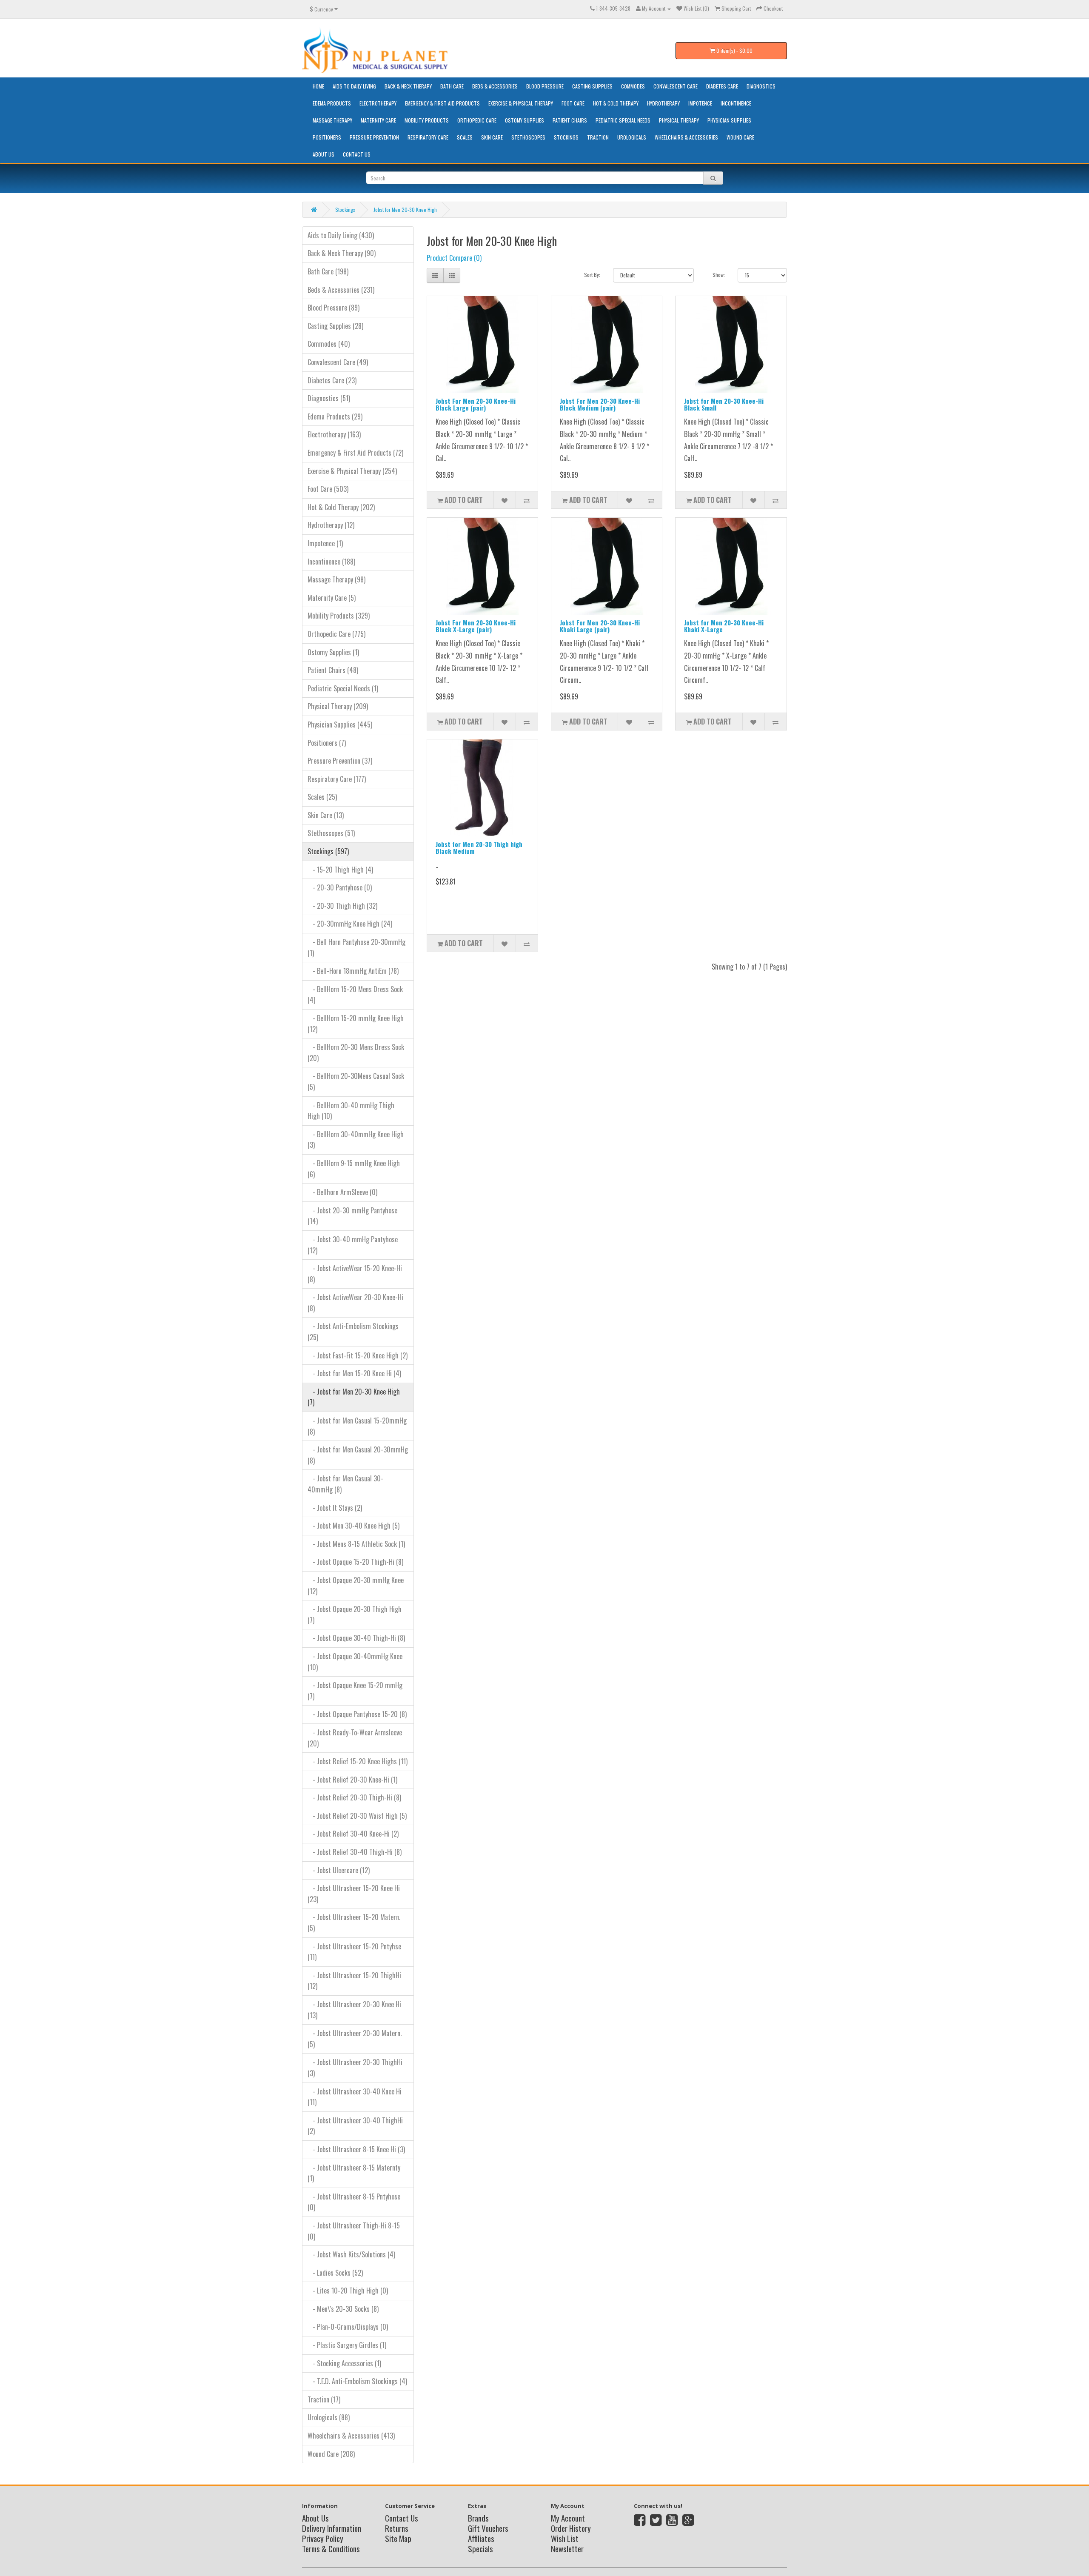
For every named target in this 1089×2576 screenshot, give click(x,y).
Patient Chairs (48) (333, 670)
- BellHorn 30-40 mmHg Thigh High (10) (351, 1111)
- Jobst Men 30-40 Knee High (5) (353, 1526)
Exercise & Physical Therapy (521, 103)
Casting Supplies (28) (335, 326)
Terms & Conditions (331, 2548)
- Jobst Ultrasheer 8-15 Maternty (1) (354, 2173)
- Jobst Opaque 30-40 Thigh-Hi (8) (356, 1638)
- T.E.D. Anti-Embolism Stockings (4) (357, 2381)
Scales (465, 137)
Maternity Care (378, 120)
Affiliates (481, 2538)
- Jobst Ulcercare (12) (339, 1870)
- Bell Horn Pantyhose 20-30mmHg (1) (356, 947)
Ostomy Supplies (525, 120)
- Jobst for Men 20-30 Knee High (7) (354, 1397)
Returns (397, 2528)
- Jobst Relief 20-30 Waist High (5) (357, 1816)
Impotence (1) (325, 543)
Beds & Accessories (495, 86)
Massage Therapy (332, 120)
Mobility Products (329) (339, 616)
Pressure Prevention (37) (340, 761)
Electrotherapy (378, 103)
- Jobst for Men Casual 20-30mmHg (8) (358, 1455)
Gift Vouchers (488, 2528)
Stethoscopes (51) (331, 833)
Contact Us (357, 154)
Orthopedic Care (477, 120)
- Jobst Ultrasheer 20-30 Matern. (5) (355, 2039)
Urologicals (632, 137)
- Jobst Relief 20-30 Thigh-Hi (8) (354, 1797)
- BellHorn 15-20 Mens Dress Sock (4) (355, 995)
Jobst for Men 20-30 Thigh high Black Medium (479, 848)
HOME (318, 86)
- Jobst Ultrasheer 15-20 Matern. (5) (354, 1923)
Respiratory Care (428, 137)
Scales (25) (322, 797)
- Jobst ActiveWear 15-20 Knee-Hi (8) (355, 1274)
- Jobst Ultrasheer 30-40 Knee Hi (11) (355, 2097)
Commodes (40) (329, 344)
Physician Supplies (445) (340, 725)
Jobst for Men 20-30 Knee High (405, 210)
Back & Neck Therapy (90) (342, 253)
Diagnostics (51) (329, 398)
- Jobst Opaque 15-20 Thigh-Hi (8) (355, 1562)
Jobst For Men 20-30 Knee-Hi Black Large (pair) (476, 404)
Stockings (566, 137)
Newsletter (567, 2548)
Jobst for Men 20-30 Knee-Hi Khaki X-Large (724, 626)
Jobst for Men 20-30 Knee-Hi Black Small (724, 404)
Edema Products (332, 103)
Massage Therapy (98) (336, 579)
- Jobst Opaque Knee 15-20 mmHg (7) (355, 1691)
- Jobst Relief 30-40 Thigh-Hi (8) (355, 1852)
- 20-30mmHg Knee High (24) (350, 924)
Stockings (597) (328, 851)
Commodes (633, 86)
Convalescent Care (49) (338, 362)
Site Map (398, 2538)
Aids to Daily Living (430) (341, 235)
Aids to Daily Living (354, 86)
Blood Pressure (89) (334, 308)
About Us (324, 154)
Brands (478, 2518)
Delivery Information (332, 2528)
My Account (568, 2518)
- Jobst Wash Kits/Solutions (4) (351, 2254)
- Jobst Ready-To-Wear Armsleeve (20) (355, 1738)
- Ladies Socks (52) (335, 2273)
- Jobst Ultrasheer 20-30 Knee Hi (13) (354, 2010)
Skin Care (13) (326, 815)
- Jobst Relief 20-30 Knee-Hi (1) (352, 1780)
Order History (571, 2528)
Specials (480, 2548)
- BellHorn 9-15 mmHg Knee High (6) (354, 1169)
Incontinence (736, 103)
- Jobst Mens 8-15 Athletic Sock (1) (356, 1544)
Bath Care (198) (328, 271)
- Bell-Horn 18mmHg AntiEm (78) (353, 971)
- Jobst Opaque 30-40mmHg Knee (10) (355, 1662)
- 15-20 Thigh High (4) (340, 870)
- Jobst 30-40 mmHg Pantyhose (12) (353, 1245)
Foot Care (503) (328, 489)
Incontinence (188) (331, 562)
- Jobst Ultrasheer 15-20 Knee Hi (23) (354, 1894)
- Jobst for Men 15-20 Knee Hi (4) (354, 1373)
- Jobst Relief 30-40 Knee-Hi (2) (353, 1834)
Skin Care (492, 137)
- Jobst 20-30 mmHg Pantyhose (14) (352, 1216)
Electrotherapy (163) (334, 434)
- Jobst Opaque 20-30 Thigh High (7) (355, 1615)
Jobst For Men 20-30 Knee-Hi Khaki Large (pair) (600, 626)
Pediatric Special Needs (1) (343, 688)
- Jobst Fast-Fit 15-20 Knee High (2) (358, 1355)
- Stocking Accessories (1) (344, 2363)
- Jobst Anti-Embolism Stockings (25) (353, 1332)
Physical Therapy (679, 120)
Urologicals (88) (329, 2417)
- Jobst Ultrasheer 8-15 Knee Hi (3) (356, 2149)
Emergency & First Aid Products (442, 103)
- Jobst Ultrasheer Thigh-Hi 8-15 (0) (354, 2231)
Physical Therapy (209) (338, 706)
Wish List (565, 2538)
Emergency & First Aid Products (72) (355, 453)
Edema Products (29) (335, 416)
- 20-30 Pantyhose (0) (340, 887)
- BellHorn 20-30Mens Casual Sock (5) (356, 1081)
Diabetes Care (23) (332, 380)
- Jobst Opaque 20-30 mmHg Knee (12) (356, 1586)
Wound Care (740, 137)
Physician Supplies (729, 120)
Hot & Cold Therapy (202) (341, 507)
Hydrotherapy (663, 103)
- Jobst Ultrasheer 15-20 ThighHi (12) (354, 1981)
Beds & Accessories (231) (341, 290)
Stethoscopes (528, 137)
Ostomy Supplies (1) (333, 652)
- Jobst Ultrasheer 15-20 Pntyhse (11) (354, 1952)
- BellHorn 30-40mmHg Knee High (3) (356, 1140)
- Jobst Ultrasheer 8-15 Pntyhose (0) (354, 2202)
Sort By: (592, 275)
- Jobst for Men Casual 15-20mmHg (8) (357, 1426)
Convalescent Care (676, 86)
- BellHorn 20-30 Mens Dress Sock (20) (356, 1053)
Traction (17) (324, 2399)
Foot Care (573, 103)
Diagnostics (761, 86)
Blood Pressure (545, 86)
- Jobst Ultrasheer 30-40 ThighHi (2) (355, 2126)
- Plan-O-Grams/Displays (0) (348, 2327)
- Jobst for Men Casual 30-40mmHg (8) (345, 1484)
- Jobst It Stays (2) (335, 1508)
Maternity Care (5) (332, 598)
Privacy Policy (323, 2538)
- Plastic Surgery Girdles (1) (347, 2345)
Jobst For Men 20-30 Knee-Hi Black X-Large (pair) (476, 626)
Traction (598, 137)
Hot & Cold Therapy (616, 103)
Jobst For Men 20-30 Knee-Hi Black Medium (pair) (600, 404)
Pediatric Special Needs (623, 120)
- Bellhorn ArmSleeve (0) (342, 1192)
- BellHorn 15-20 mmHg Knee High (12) (356, 1024)
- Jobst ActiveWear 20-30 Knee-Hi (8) (355, 1303)
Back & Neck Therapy (408, 86)
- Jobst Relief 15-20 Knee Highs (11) (358, 1761)
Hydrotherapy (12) (331, 525)
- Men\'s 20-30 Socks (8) (343, 2309)
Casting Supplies (592, 86)
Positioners (327, 137)
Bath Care (452, 86)
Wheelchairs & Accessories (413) (351, 2436)
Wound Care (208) (331, 2454)
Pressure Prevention (374, 137)
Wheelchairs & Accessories (686, 137)
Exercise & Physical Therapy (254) (352, 471)
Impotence (700, 103)
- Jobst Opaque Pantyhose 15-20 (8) (357, 1714)
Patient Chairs (570, 120)
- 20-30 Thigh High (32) (342, 906)
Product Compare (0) (454, 258)
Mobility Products (427, 120)
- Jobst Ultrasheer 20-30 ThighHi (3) (355, 2068)
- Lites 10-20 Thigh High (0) (348, 2291)
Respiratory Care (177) (337, 779)
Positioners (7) (327, 743)
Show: (719, 275)
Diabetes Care (722, 86)
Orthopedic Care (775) (336, 634)
